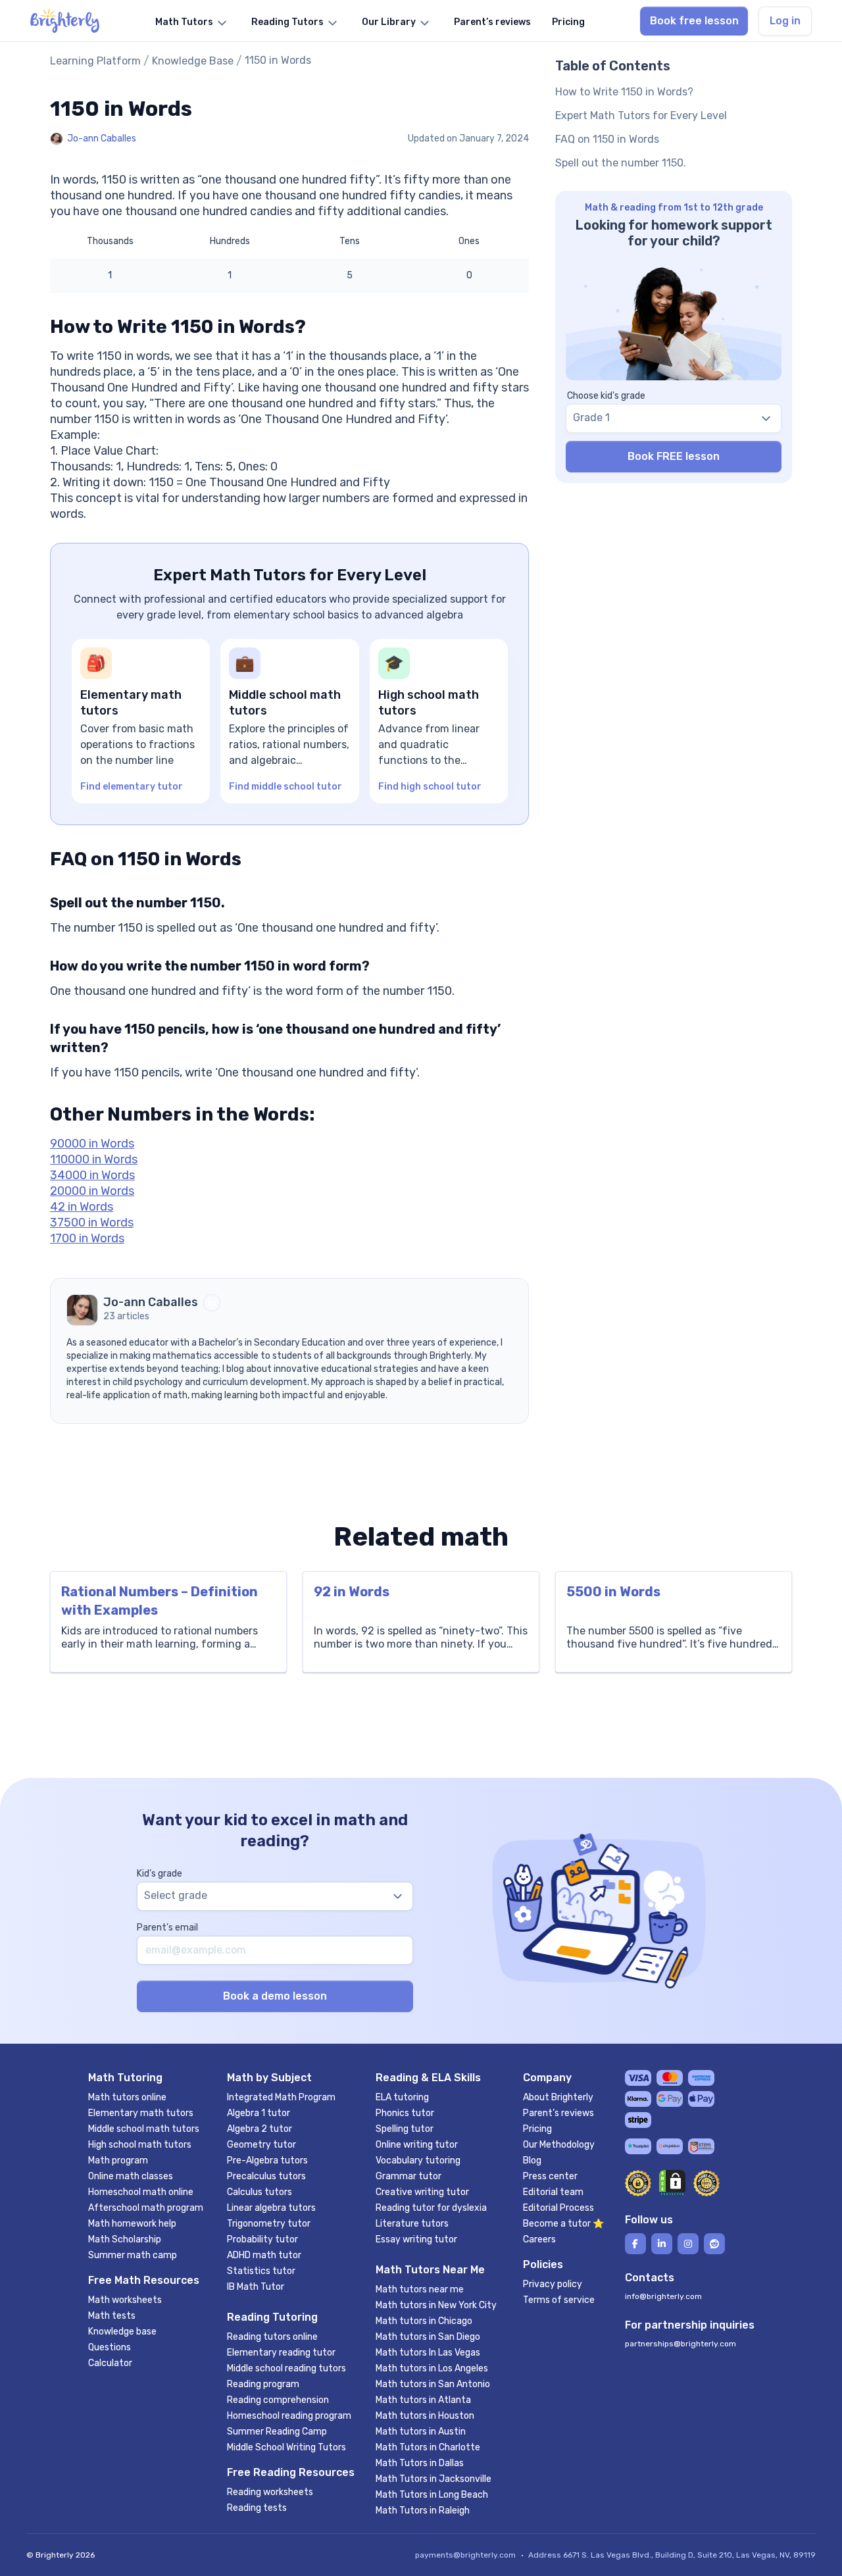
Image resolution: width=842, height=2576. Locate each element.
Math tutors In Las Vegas (428, 2353)
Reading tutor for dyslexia (431, 2208)
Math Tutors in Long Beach (432, 2495)
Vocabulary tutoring (418, 2160)
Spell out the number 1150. (621, 163)
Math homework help (132, 2224)
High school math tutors (140, 2145)
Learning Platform (95, 61)
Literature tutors (412, 2224)
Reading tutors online (272, 2337)
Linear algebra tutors (271, 2208)
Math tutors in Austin (421, 2432)
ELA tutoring (402, 2097)
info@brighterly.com (663, 2296)
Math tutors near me (420, 2289)
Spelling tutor (405, 2129)
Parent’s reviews (558, 2113)
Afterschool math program (146, 2208)
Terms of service (559, 2300)
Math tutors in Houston (425, 2416)
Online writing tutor (417, 2145)
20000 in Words (92, 1191)
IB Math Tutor (256, 2287)
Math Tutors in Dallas (420, 2463)
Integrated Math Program (281, 2097)
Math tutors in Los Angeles (432, 2368)
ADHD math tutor (264, 2255)
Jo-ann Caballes (102, 139)
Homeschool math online (141, 2192)
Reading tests (257, 2508)
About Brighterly (558, 2097)
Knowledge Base (193, 61)
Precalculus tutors (266, 2176)
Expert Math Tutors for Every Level (641, 115)
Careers (539, 2239)
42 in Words (82, 1207)
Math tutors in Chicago (424, 2321)
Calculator (110, 2363)
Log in (785, 21)
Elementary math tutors (141, 2113)
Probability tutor (262, 2239)
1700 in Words (87, 1238)
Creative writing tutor (422, 2192)
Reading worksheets (270, 2492)
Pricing (537, 2129)
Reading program (263, 2384)
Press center (550, 2176)
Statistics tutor (261, 2271)
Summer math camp (133, 2255)
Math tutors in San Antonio (433, 2384)
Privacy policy (553, 2284)
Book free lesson (694, 21)
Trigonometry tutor (269, 2224)
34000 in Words (92, 1175)
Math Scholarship (125, 2239)
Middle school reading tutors (286, 2368)
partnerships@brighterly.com (681, 2344)
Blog (532, 2160)
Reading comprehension (278, 2400)
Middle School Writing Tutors (286, 2447)
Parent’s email (167, 1928)
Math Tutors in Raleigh (423, 2511)
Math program (118, 2160)
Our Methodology (559, 2145)
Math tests (112, 2316)
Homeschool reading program (289, 2416)
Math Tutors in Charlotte (428, 2447)
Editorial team (553, 2192)
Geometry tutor (261, 2145)
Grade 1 (591, 417)
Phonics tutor (405, 2113)
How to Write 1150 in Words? (624, 92)
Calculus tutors (260, 2192)
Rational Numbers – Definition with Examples (160, 1601)
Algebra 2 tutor (260, 2129)
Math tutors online (127, 2097)
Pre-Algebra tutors (267, 2160)
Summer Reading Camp (277, 2432)
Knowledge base (122, 2332)
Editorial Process (558, 2208)
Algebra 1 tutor (259, 2113)
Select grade (176, 1895)
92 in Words (352, 1592)
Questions (110, 2347)
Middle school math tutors (144, 2129)
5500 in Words (613, 1592)
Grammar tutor (409, 2176)
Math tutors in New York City (436, 2305)
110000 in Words (94, 1159)
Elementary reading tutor (281, 2353)
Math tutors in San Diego (428, 2337)
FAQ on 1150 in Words (607, 139)
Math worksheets (125, 2300)
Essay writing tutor (416, 2239)
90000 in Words (92, 1144)
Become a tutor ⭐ (563, 2224)
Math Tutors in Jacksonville (433, 2479)
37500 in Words (92, 1223)
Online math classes (131, 2176)
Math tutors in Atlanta (423, 2400)
